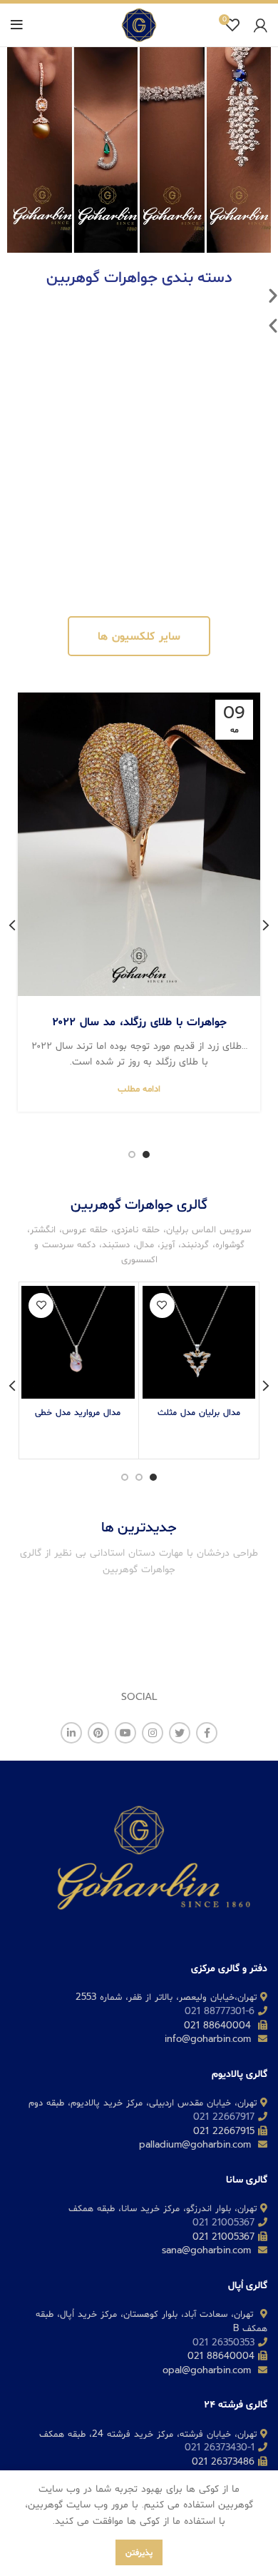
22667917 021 (224, 2117)
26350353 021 (223, 2342)
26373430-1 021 (220, 2447)
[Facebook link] (207, 1733)
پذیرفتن (139, 2552)
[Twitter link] (180, 1733)
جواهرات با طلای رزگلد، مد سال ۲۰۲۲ (139, 1022)
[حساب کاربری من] (261, 25)
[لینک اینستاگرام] (153, 1733)
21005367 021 (223, 2222)
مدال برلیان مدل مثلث (199, 1412)
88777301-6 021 (220, 2011)
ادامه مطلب (139, 1088)
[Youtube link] (125, 1733)
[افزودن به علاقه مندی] (162, 1305)
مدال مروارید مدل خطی (78, 1412)
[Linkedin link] (71, 1733)
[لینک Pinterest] (98, 1733)
